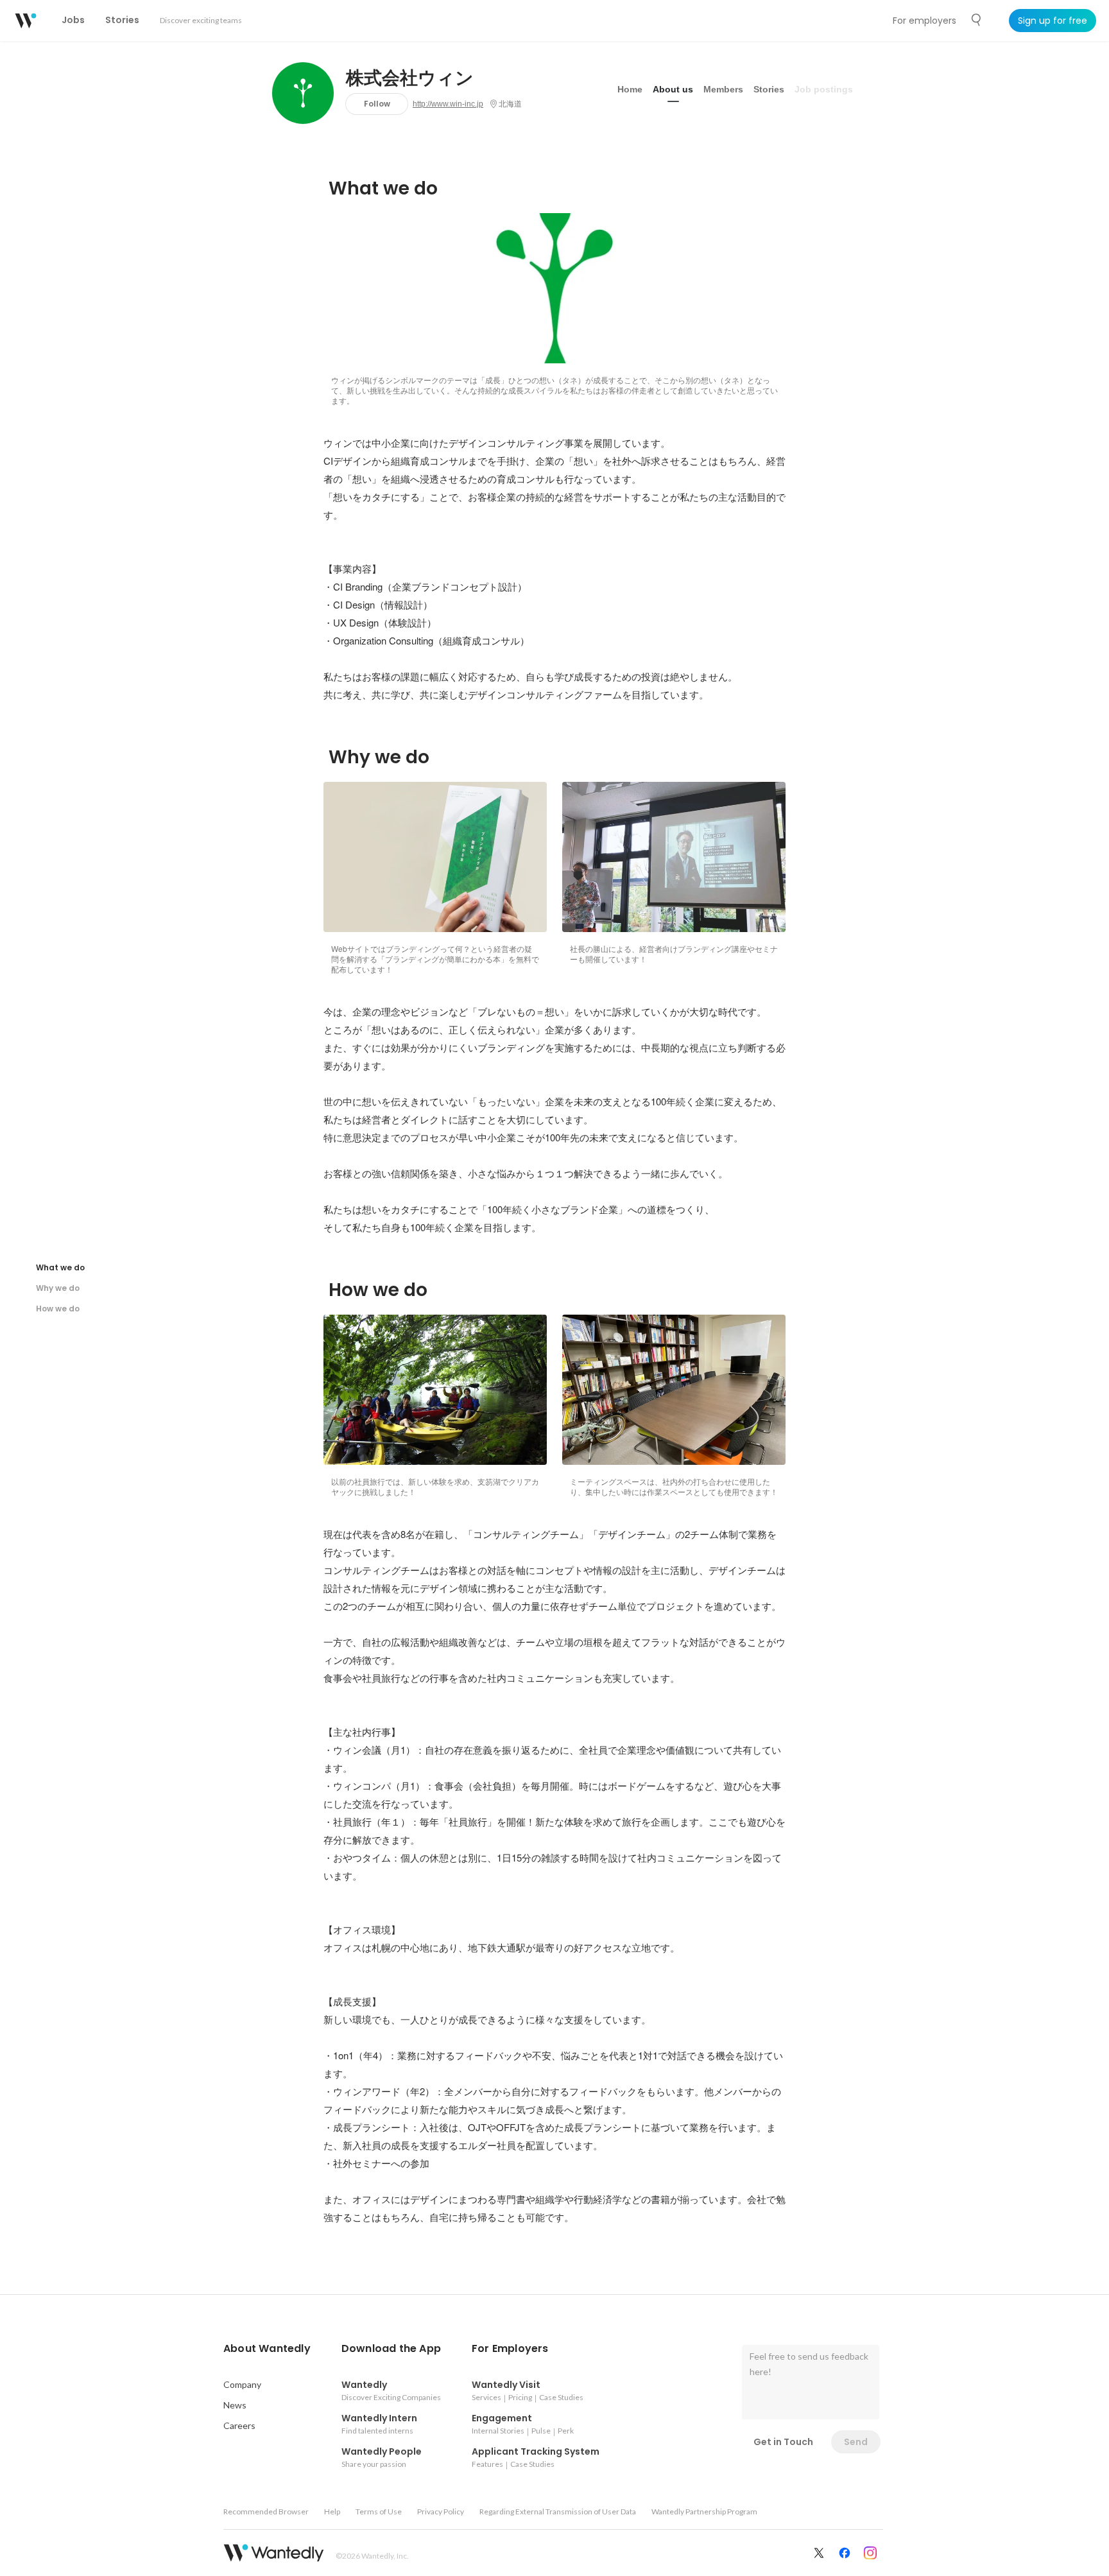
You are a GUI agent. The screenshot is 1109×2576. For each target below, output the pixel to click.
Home (630, 89)
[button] (267, 2349)
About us (673, 89)
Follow (377, 104)
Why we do (58, 1288)
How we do (58, 1309)
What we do (60, 1267)
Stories (769, 89)
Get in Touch (783, 2442)
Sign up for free (1053, 21)
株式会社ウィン (410, 78)
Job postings (824, 89)
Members (723, 89)
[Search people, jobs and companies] (977, 20)
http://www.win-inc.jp (448, 104)
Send (856, 2442)
